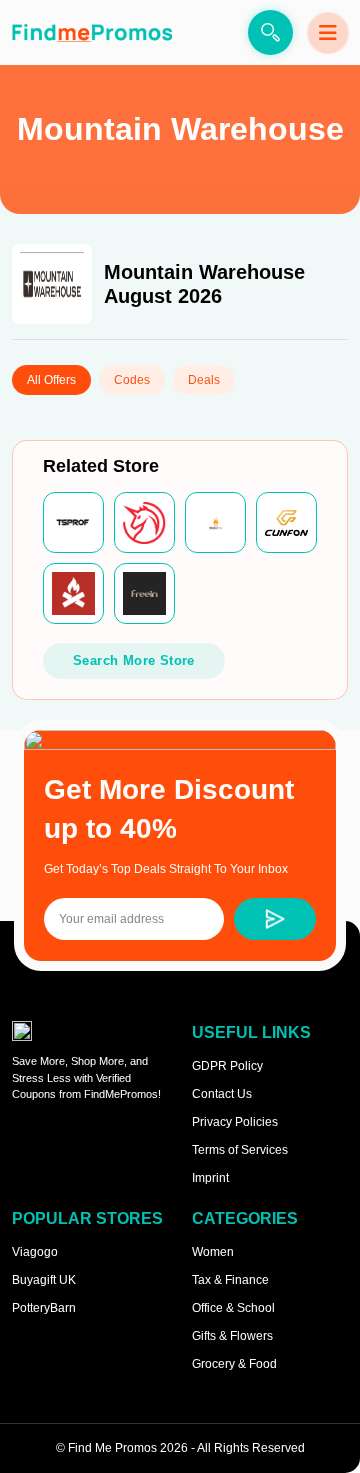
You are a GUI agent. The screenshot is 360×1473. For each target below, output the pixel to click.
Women (213, 1252)
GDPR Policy (227, 1066)
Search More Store (134, 660)
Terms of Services (240, 1150)
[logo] (92, 32)
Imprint (210, 1178)
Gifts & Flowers (232, 1336)
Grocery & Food (234, 1364)
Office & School (233, 1308)
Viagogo (35, 1252)
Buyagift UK (44, 1280)
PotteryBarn (44, 1308)
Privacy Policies (235, 1122)
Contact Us (222, 1094)
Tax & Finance (230, 1280)
